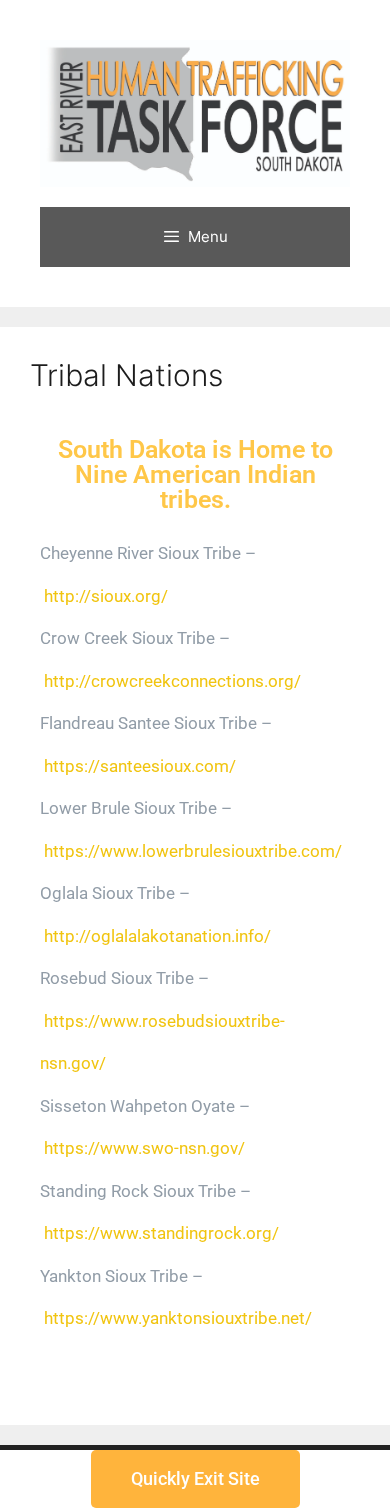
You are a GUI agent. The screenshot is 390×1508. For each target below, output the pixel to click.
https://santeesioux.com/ (140, 766)
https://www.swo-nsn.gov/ (144, 1148)
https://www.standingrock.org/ (161, 1233)
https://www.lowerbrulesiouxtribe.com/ (193, 851)
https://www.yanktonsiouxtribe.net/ (178, 1318)
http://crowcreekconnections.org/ (172, 681)
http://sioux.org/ (106, 596)
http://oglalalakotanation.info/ (157, 936)
